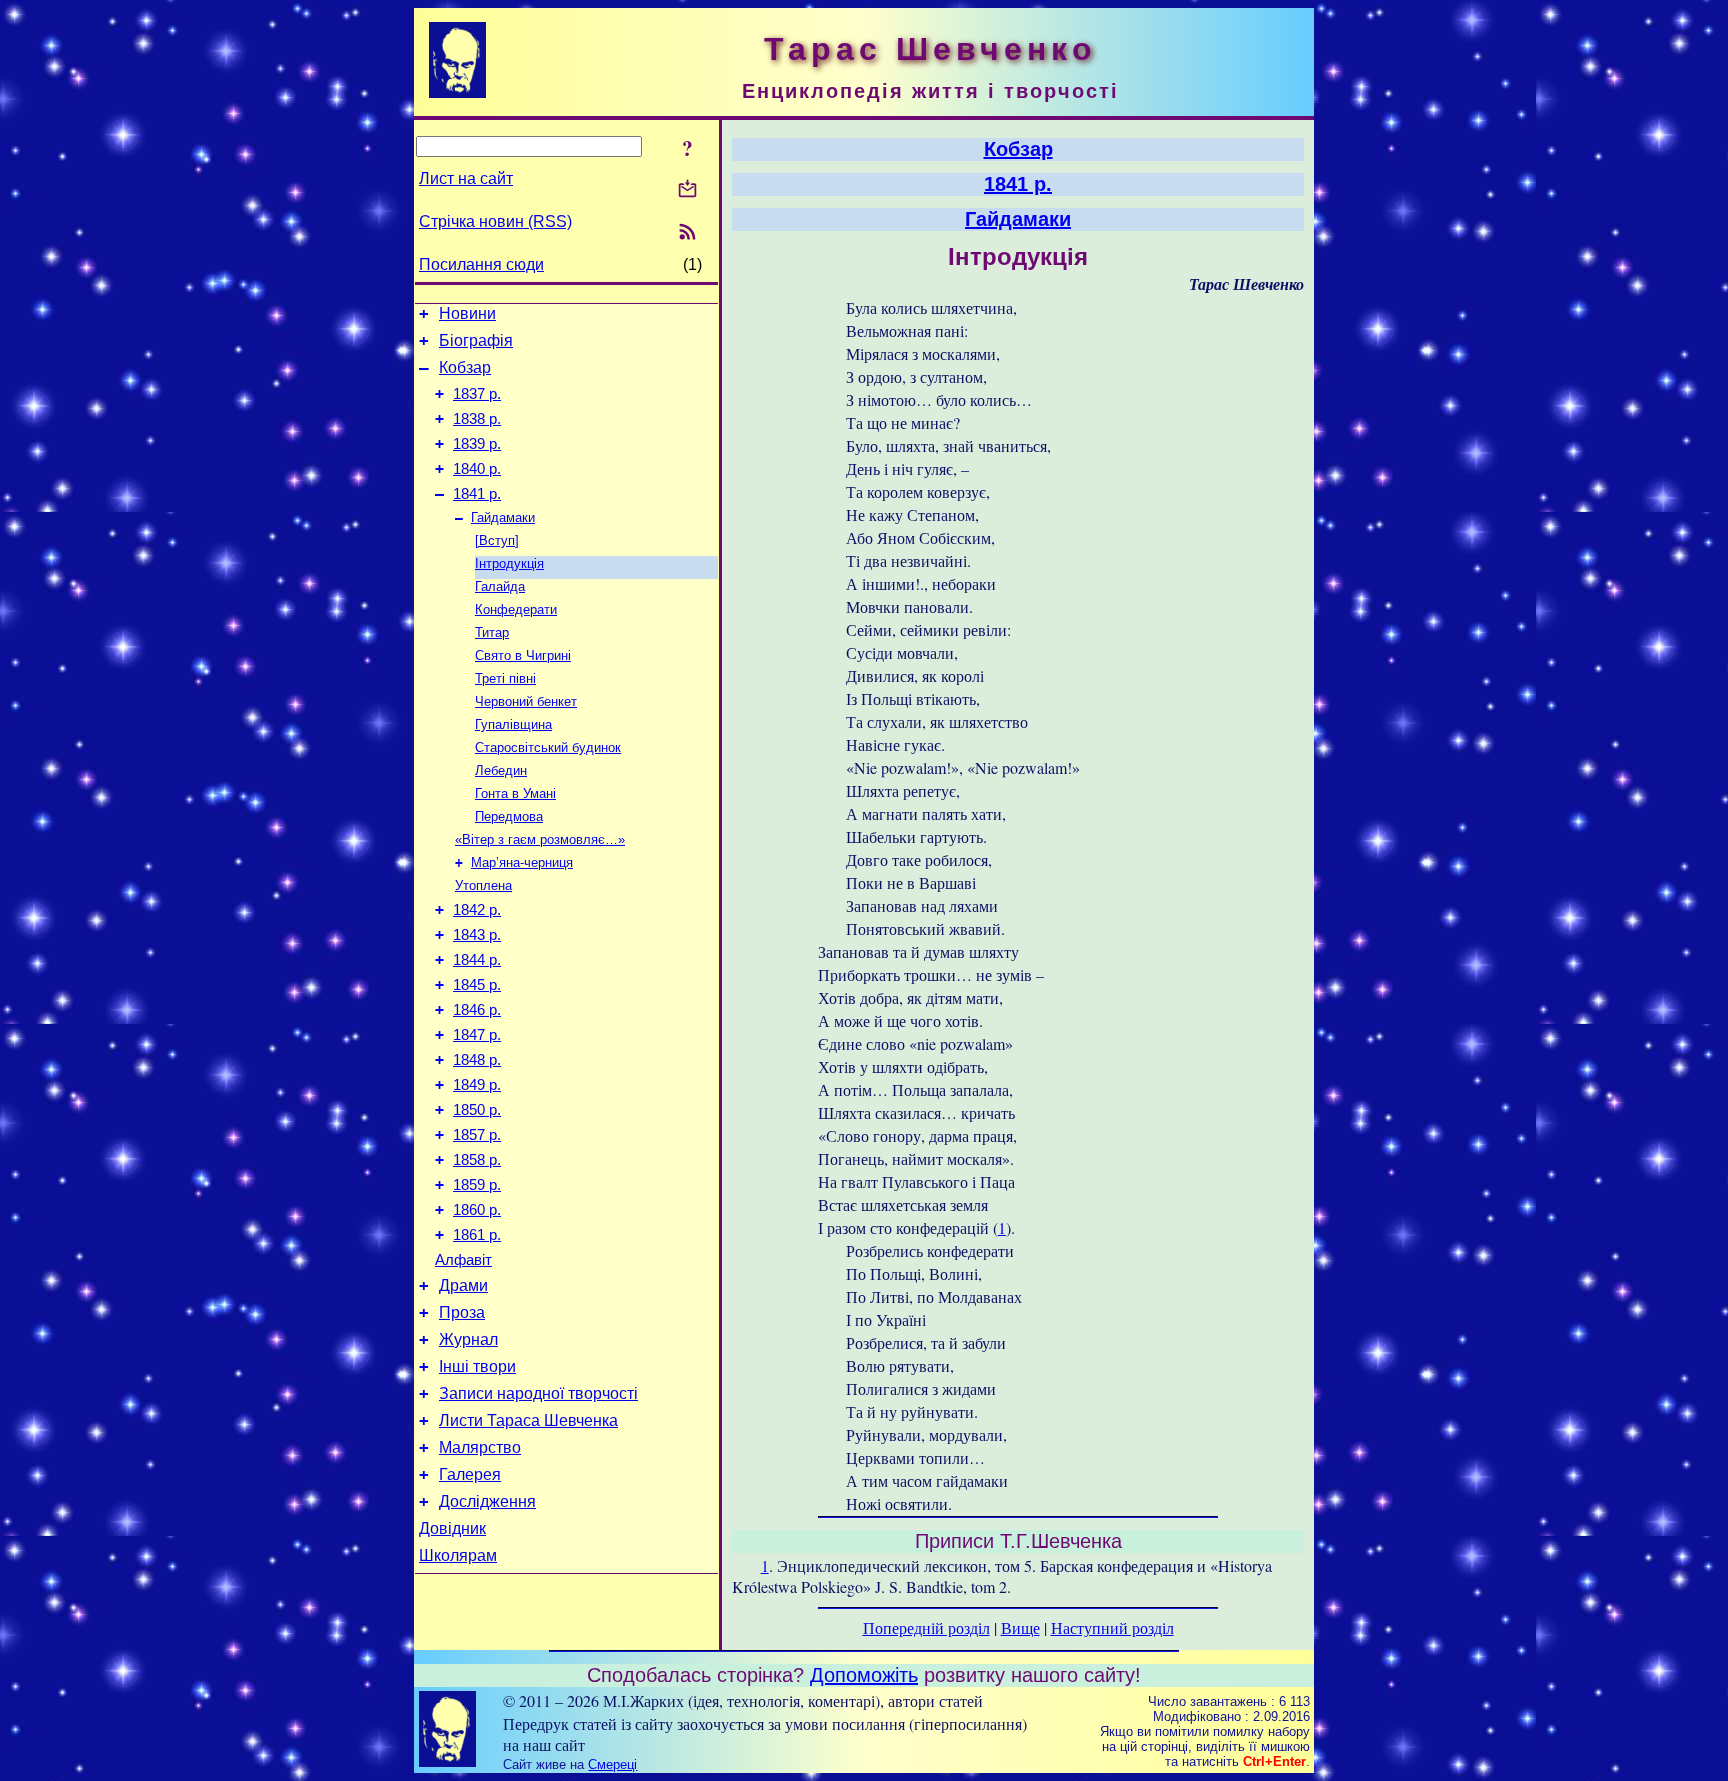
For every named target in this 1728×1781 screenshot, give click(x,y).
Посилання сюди (481, 264)
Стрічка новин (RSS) (495, 221)
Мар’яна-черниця (522, 862)
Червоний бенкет (526, 701)
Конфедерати (516, 609)
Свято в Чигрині (523, 655)
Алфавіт (463, 1260)
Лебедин (501, 770)
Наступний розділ (1112, 1627)
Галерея (470, 1474)
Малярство (480, 1447)
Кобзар (465, 367)
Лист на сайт (466, 178)
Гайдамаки (503, 517)
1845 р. (477, 985)
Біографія (476, 340)
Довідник (452, 1528)
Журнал (468, 1339)
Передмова (509, 816)
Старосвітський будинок (548, 747)
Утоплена (483, 885)
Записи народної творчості (538, 1393)
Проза (462, 1312)
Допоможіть (864, 1675)
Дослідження (487, 1501)
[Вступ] (497, 540)
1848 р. (477, 1060)
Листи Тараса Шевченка (528, 1420)
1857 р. (477, 1135)
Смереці (612, 1764)
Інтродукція (509, 563)
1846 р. (477, 1010)
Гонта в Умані (515, 793)
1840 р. (477, 469)
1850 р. (477, 1110)
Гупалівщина (513, 724)
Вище (1020, 1627)
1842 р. (477, 910)
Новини (467, 313)
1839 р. (477, 444)
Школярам (458, 1555)
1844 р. (477, 960)
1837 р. (477, 394)
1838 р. (477, 419)
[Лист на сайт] (687, 190)
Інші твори (477, 1366)
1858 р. (477, 1160)
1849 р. (477, 1085)
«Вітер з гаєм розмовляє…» (540, 839)
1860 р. (477, 1210)
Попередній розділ (926, 1627)
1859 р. (477, 1185)
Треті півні (505, 678)
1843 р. (477, 935)
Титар (492, 632)
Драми (463, 1285)
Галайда (500, 586)
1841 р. (477, 494)
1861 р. (477, 1235)
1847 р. (477, 1035)
